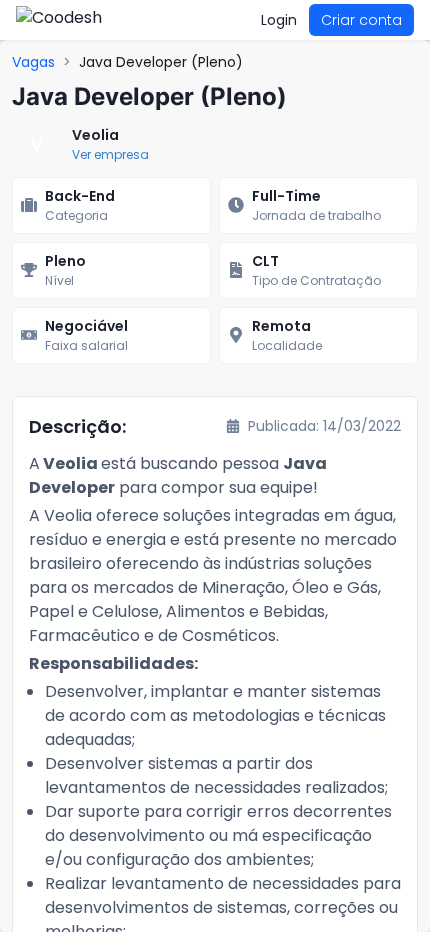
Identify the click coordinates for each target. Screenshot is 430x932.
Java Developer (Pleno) (161, 62)
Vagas (33, 62)
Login (279, 20)
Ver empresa (110, 154)
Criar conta (361, 20)
